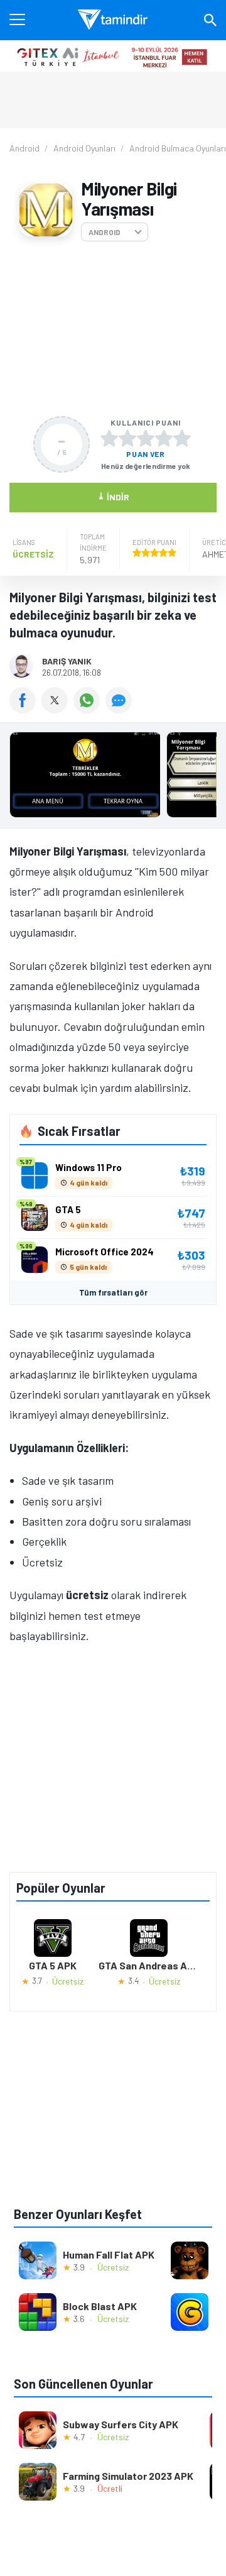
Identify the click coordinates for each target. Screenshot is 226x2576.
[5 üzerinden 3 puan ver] (146, 438)
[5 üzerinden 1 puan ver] (109, 438)
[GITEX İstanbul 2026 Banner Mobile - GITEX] (113, 56)
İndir (113, 496)
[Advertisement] (113, 329)
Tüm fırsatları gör (113, 1292)
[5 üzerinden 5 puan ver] (182, 438)
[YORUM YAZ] (120, 709)
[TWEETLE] (57, 709)
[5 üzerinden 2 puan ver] (127, 438)
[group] (113, 778)
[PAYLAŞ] (25, 709)
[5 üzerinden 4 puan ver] (164, 438)
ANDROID (105, 232)
